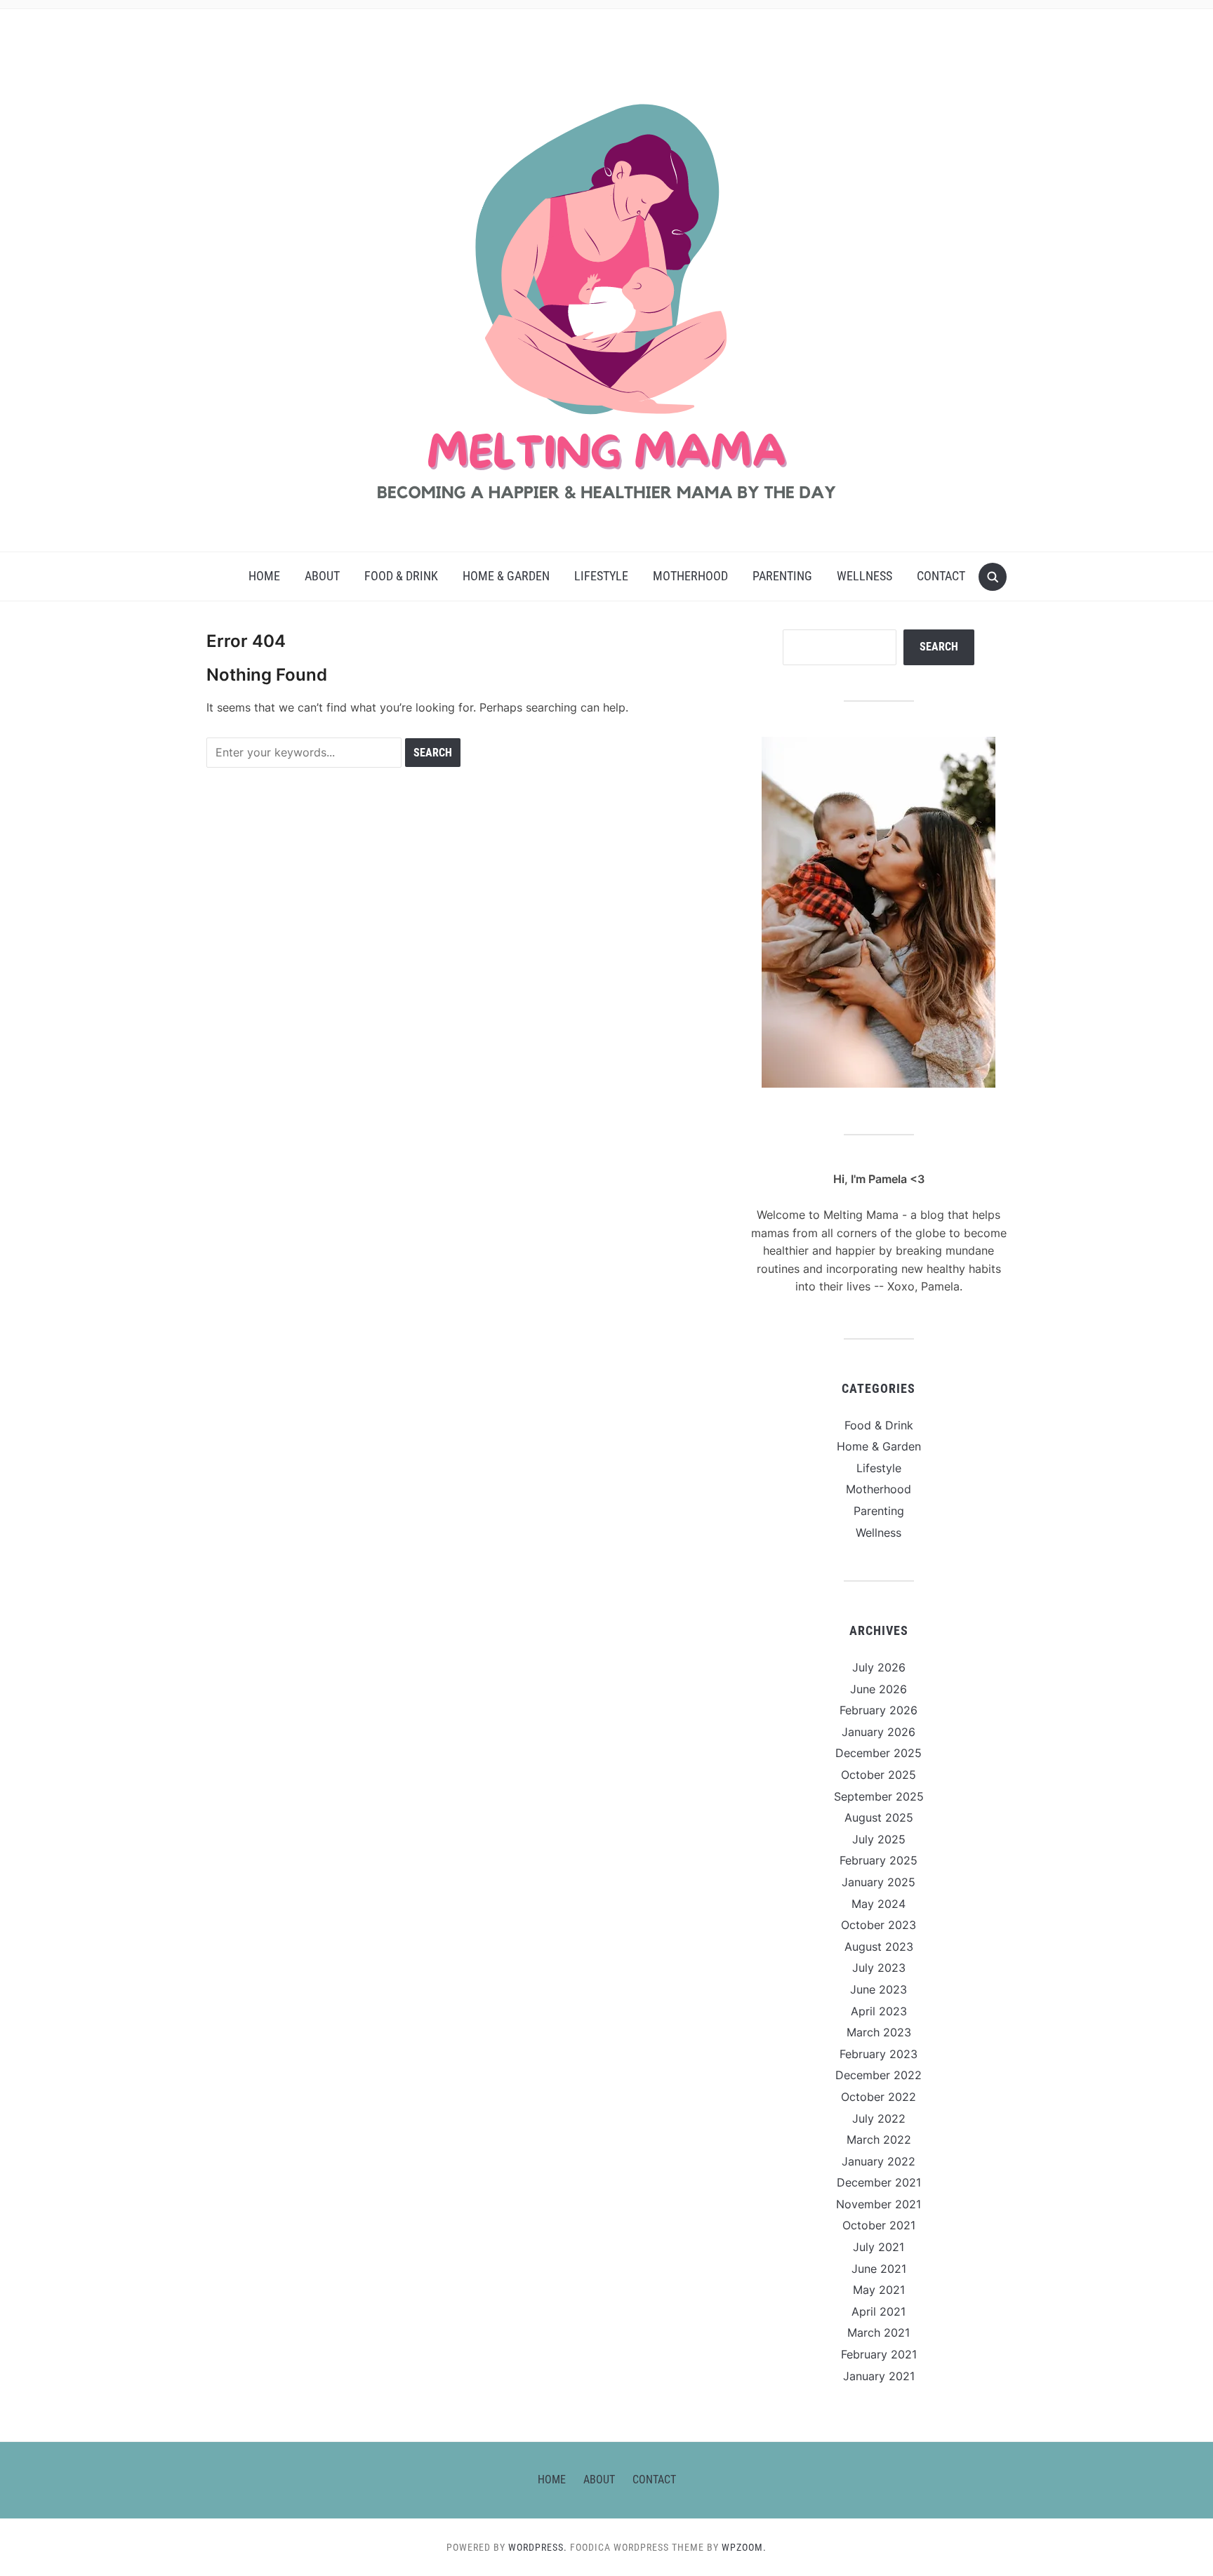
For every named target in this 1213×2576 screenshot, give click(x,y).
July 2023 (879, 1968)
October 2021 (879, 2225)
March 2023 (879, 2032)
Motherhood (690, 576)
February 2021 (879, 2354)
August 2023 (879, 1947)
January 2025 (879, 1882)
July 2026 (879, 1667)
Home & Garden (506, 576)
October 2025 (879, 1775)
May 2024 (879, 1904)
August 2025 (879, 1817)
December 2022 (879, 2075)
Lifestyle (601, 576)
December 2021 (879, 2182)
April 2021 (879, 2311)
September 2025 (879, 1796)
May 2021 (879, 2290)
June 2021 (879, 2269)
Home (264, 576)
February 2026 (879, 1710)
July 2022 (879, 2118)
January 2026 (879, 1732)
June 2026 (879, 1689)
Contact (941, 576)
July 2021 (879, 2247)
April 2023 (879, 2011)
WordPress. (538, 2547)
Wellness (864, 576)
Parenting (782, 576)
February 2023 (879, 2054)
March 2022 (879, 2140)
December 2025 (879, 1753)
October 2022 (879, 2097)
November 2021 (879, 2204)
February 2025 (879, 1860)
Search (939, 647)
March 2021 (879, 2333)
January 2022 (879, 2161)
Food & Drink (401, 576)
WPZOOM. (744, 2547)
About (322, 576)
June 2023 (879, 1989)
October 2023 (879, 1925)
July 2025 (879, 1839)
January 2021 (879, 2376)
